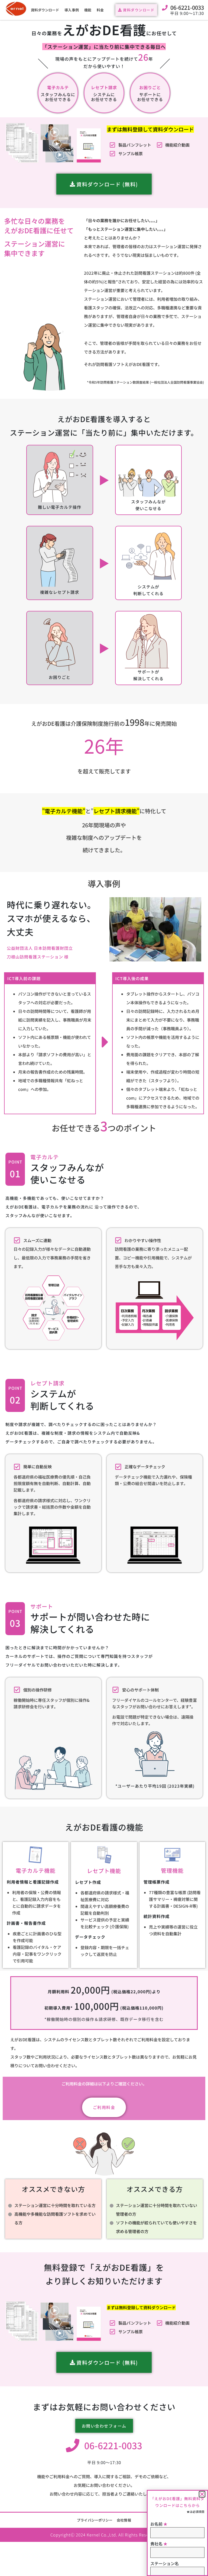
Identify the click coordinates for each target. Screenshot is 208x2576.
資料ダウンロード (45, 10)
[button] (202, 2494)
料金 (100, 10)
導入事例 (71, 10)
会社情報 (124, 2520)
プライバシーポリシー (95, 2520)
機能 (88, 10)
